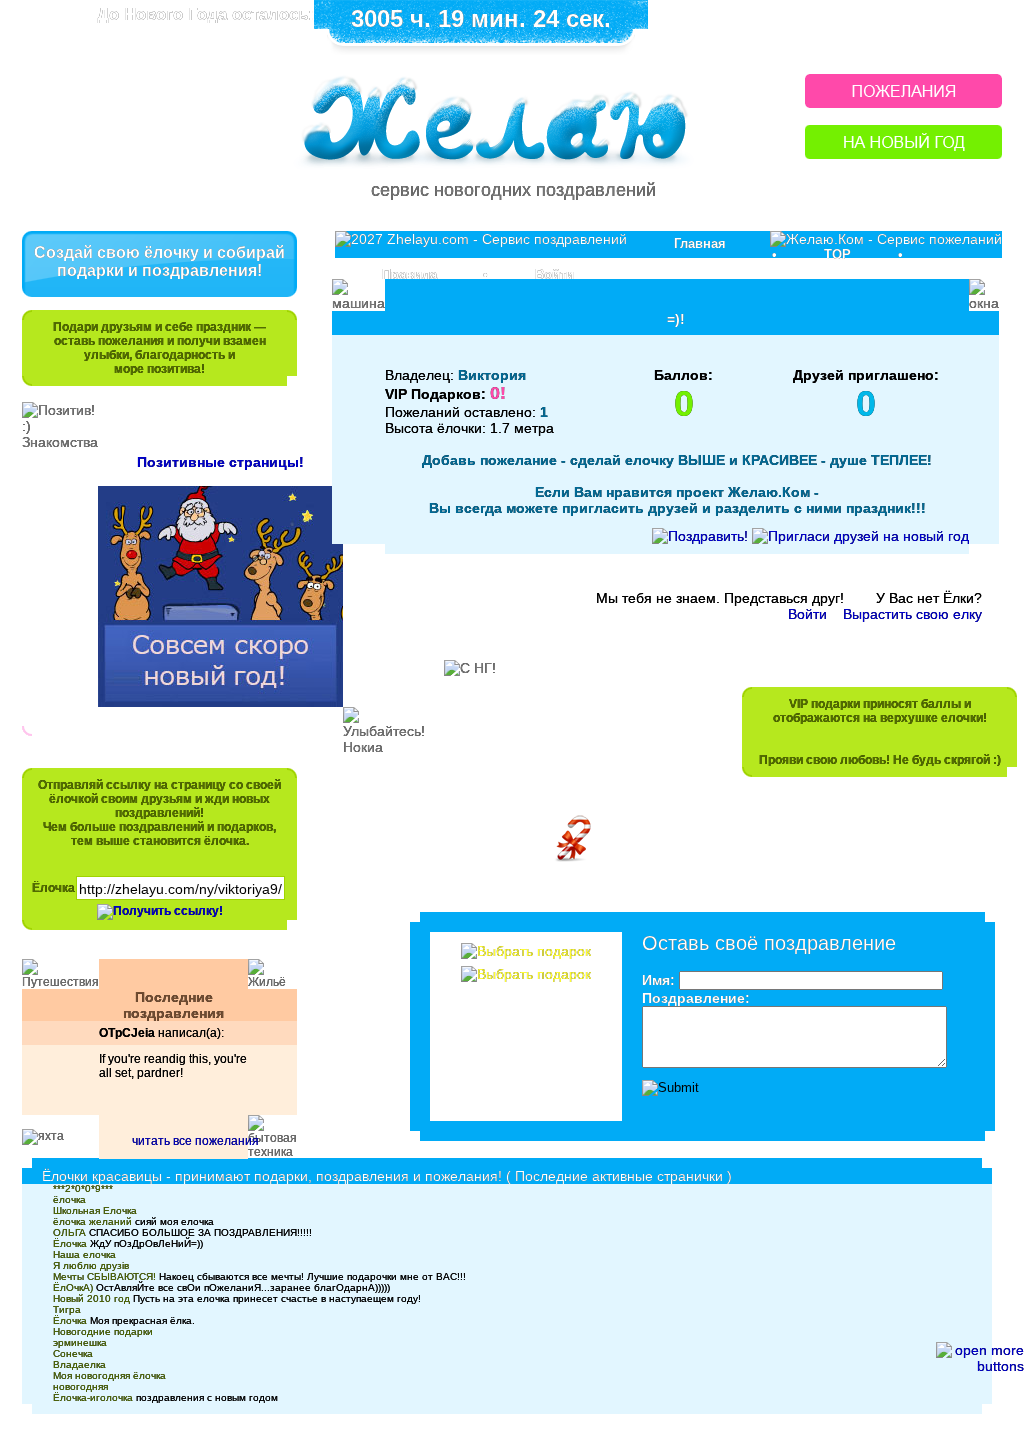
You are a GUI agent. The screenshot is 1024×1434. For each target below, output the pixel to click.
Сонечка (73, 1353)
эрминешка (80, 1342)
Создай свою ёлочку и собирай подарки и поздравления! (159, 261)
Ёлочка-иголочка (93, 1397)
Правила (409, 274)
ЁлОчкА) (73, 1287)
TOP (837, 254)
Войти (554, 274)
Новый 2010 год (91, 1298)
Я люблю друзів (91, 1265)
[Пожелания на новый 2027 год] (903, 102)
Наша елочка (84, 1254)
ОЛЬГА (69, 1232)
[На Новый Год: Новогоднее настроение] (903, 153)
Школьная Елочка (95, 1210)
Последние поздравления (173, 1005)
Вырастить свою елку (912, 614)
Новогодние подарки (103, 1331)
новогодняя (80, 1386)
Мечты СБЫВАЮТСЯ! (104, 1276)
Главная (700, 243)
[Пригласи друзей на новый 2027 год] (860, 536)
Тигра (67, 1309)
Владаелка (79, 1364)
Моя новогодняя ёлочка (109, 1375)
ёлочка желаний (92, 1221)
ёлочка (69, 1199)
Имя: (658, 980)
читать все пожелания (195, 1141)
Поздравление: (696, 998)
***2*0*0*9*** (83, 1188)
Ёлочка (53, 888)
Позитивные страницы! (220, 462)
